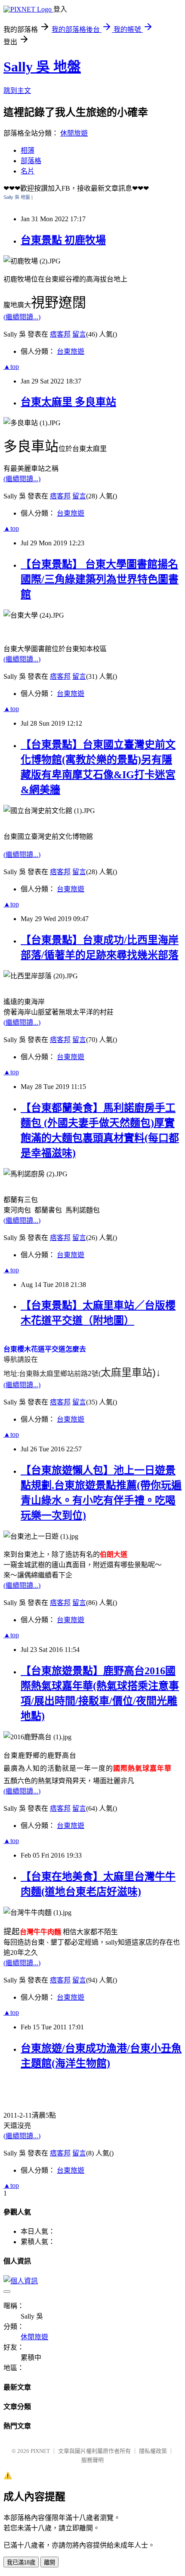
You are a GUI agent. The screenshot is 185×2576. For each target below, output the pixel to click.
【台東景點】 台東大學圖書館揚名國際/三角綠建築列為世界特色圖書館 (100, 579)
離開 (49, 2562)
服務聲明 (92, 2460)
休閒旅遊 (74, 133)
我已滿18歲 (21, 2562)
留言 (79, 334)
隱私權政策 (153, 2451)
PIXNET (40, 2451)
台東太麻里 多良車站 (68, 402)
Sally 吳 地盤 (42, 67)
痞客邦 (60, 334)
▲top (11, 366)
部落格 (31, 161)
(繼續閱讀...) (22, 317)
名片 (28, 171)
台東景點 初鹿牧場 (63, 240)
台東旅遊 (71, 351)
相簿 (28, 150)
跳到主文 (17, 91)
